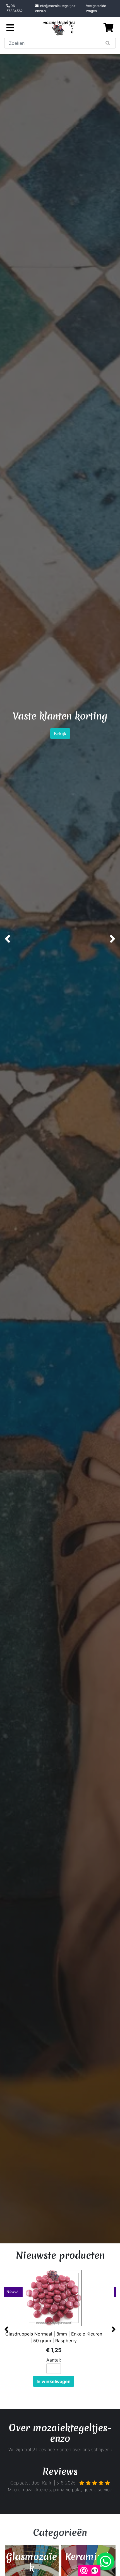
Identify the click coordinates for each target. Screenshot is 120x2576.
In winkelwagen (60, 2381)
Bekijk (60, 766)
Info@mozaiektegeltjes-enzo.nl (56, 8)
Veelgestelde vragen (96, 8)
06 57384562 (15, 8)
